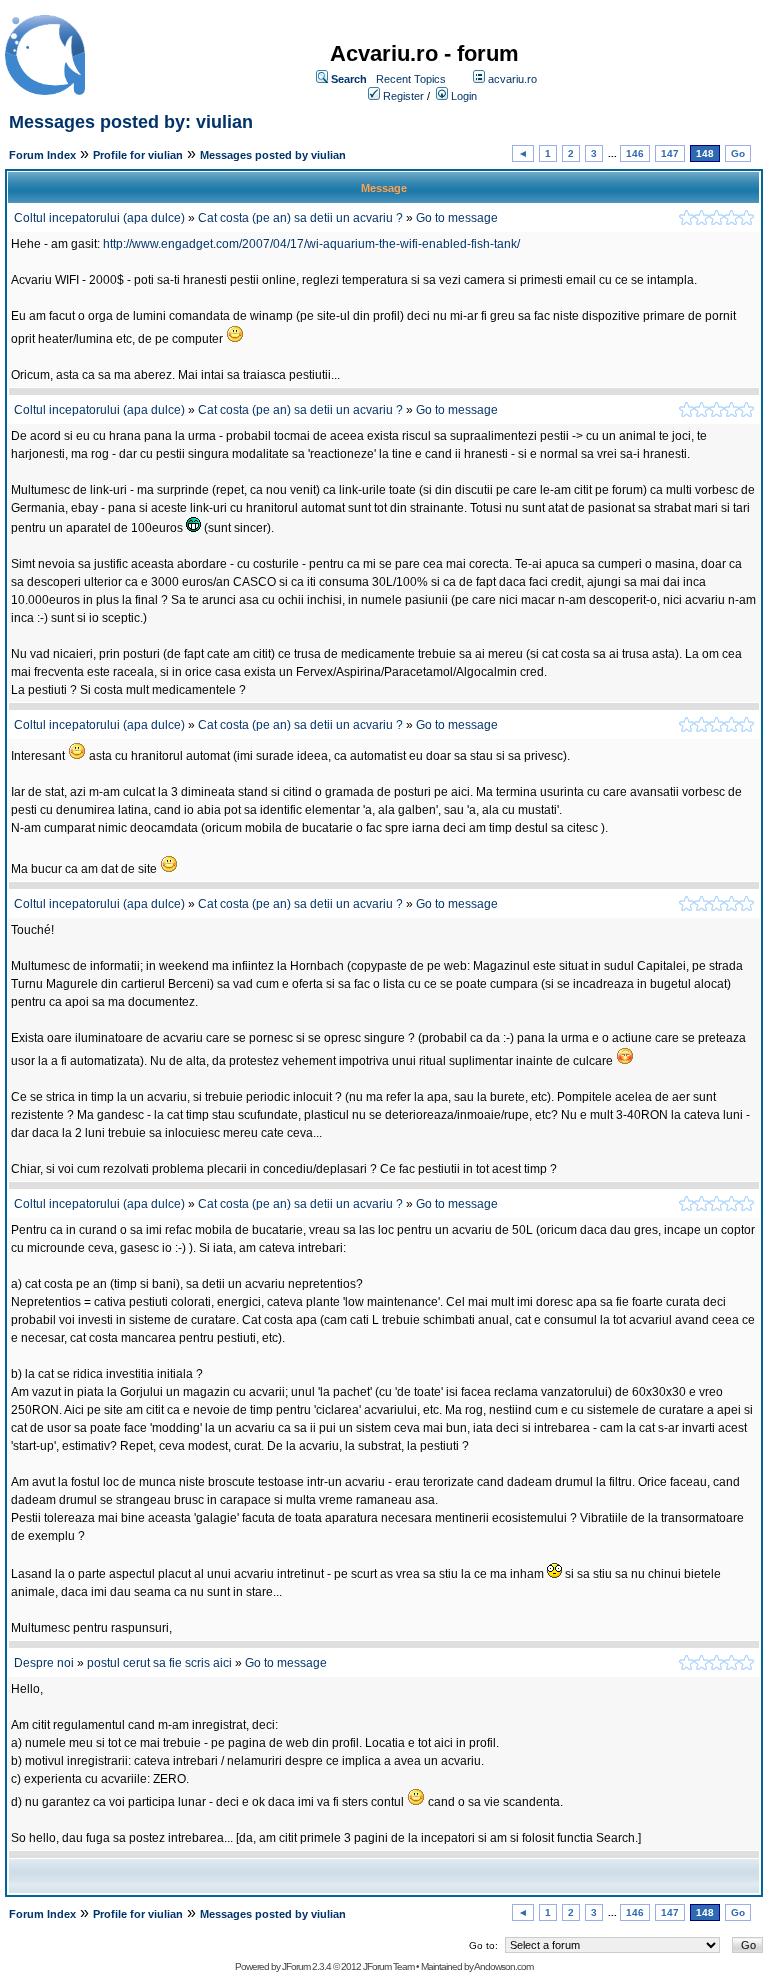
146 (635, 153)
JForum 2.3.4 (306, 1966)
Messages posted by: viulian (131, 122)
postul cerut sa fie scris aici (159, 1663)
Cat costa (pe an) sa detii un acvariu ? (300, 218)
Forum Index (42, 155)
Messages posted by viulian (273, 155)
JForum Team (388, 1966)
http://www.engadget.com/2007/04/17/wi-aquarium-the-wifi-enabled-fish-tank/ (311, 244)
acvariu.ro (512, 79)
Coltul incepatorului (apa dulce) (99, 218)
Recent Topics (411, 79)
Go (738, 153)
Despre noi (44, 1663)
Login (464, 96)
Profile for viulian (138, 155)
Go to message (457, 218)
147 (670, 153)
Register (403, 96)
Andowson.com (503, 1966)
